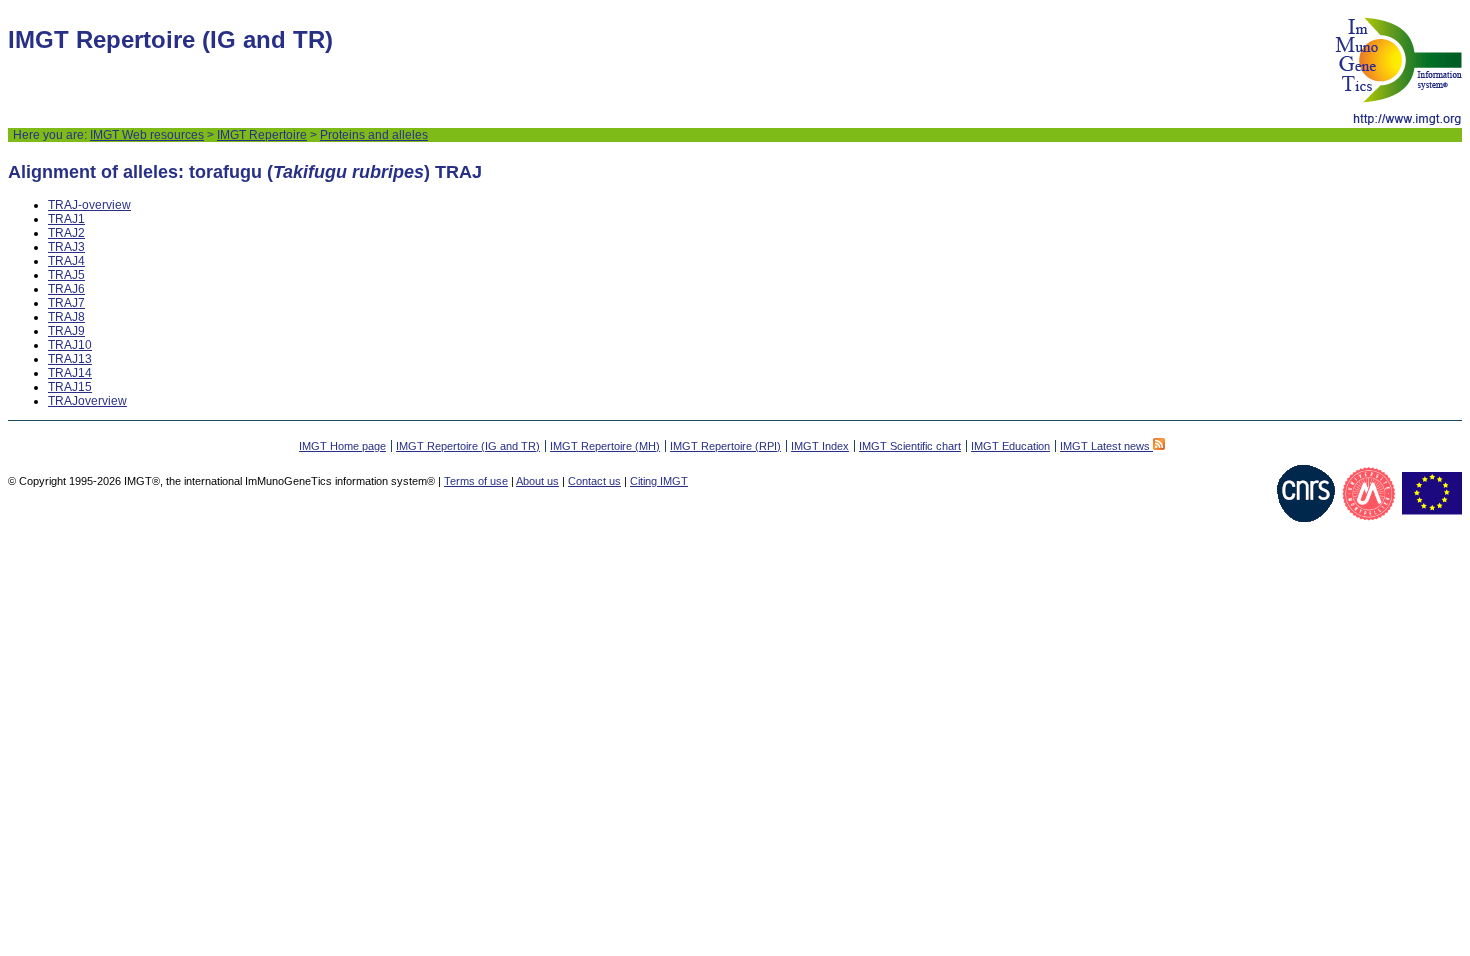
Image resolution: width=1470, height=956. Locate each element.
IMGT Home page (342, 446)
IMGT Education (1010, 446)
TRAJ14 (70, 373)
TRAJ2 (66, 233)
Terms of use (476, 481)
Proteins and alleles (374, 135)
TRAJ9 (66, 331)
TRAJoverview (87, 401)
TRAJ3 (66, 247)
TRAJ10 (70, 345)
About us (537, 481)
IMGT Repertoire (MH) (605, 446)
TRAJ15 (70, 387)
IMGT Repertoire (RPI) (725, 446)
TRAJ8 (66, 317)
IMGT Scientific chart (910, 446)
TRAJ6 (66, 289)
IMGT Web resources (147, 135)
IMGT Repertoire (262, 135)
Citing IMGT (659, 481)
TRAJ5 (66, 275)
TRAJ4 (66, 261)
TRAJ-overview (89, 205)
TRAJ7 (66, 303)
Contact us (594, 481)
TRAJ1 (66, 219)
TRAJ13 (70, 359)
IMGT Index (820, 446)
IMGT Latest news (1106, 446)
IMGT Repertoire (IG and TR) (468, 446)
